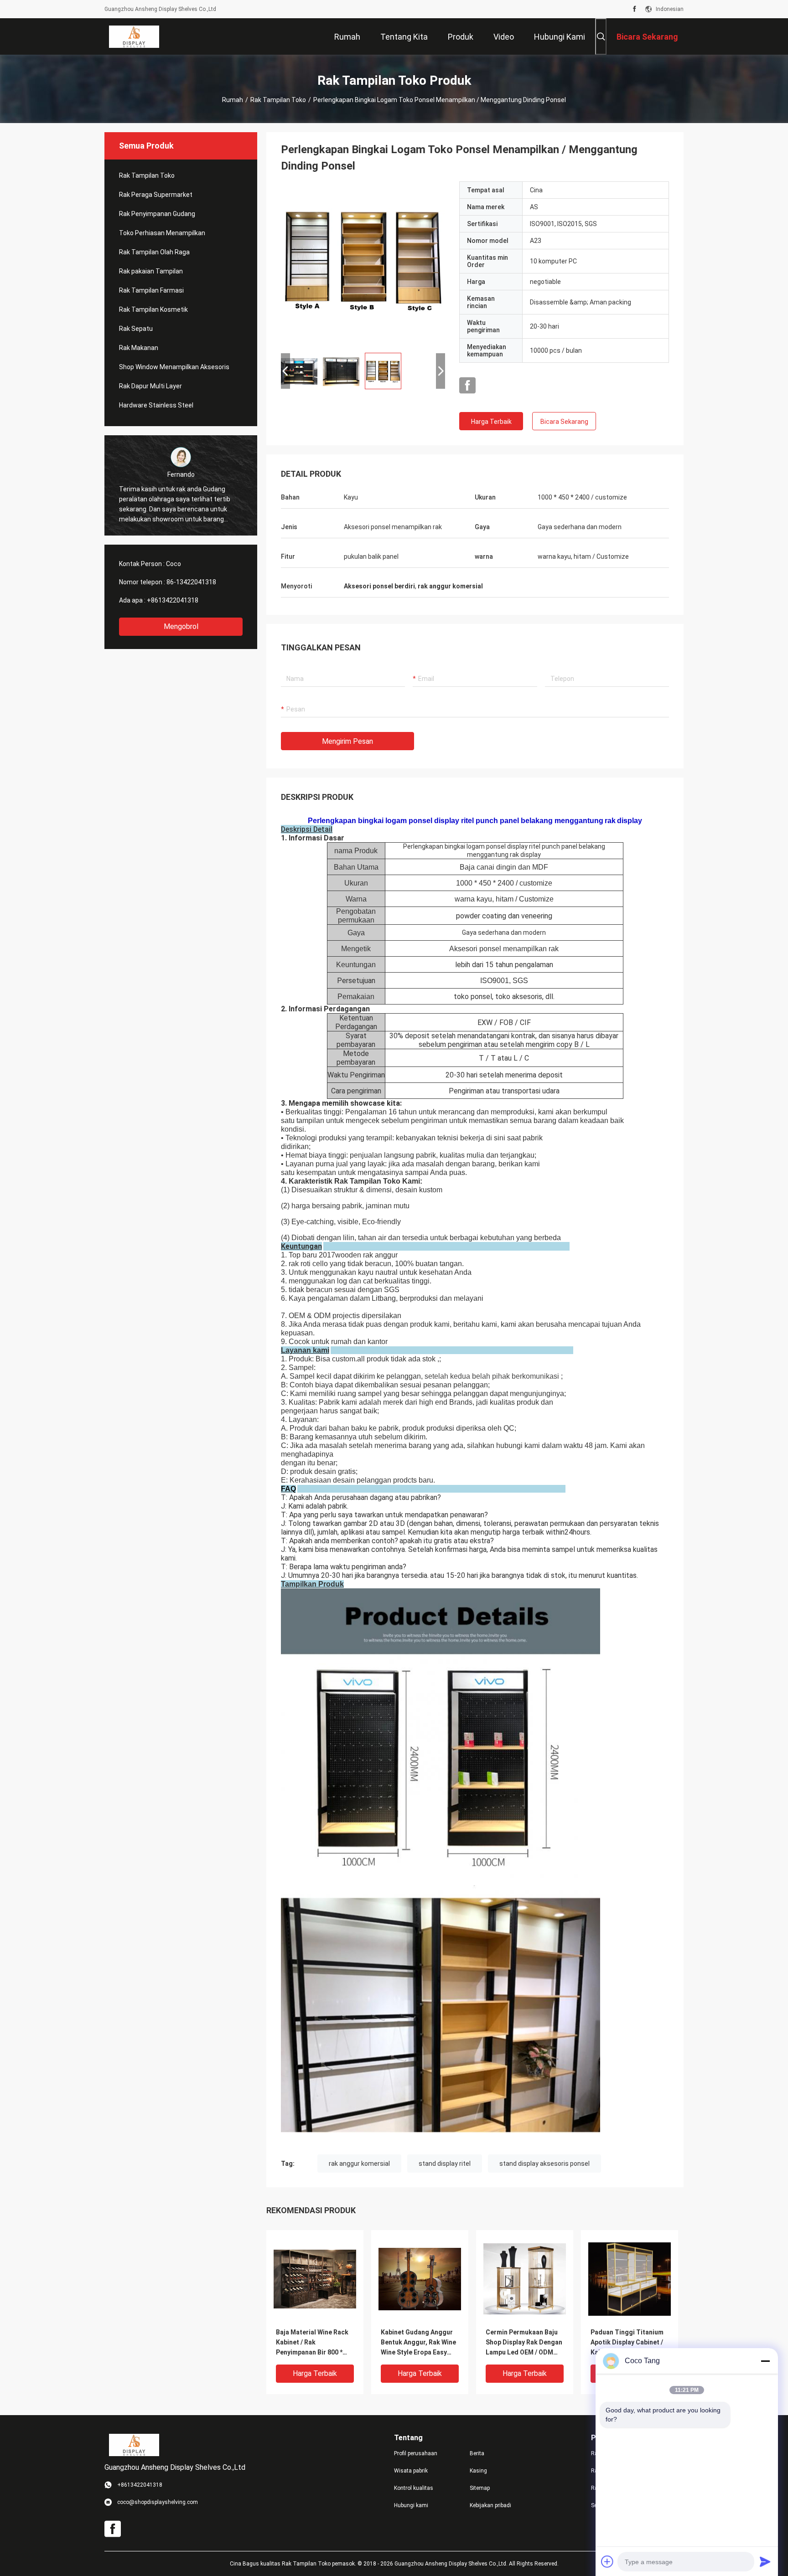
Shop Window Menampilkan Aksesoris (174, 367)
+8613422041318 (173, 600)
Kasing (478, 2471)
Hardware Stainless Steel (156, 405)
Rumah (233, 100)
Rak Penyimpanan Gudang (157, 214)
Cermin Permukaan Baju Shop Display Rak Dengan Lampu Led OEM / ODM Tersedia (524, 2343)
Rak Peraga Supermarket (156, 195)
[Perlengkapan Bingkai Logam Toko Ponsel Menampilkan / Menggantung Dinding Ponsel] (363, 263)
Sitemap (480, 2488)
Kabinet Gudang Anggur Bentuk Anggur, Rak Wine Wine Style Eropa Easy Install (418, 2343)
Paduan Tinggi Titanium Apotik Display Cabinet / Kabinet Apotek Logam (627, 2342)
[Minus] (765, 2361)
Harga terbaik (491, 422)
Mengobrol (181, 626)
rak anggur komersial (359, 2164)
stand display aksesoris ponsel (544, 2164)
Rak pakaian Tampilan (151, 271)
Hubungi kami (411, 2505)
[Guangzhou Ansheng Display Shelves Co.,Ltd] (134, 36)
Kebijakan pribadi (490, 2505)
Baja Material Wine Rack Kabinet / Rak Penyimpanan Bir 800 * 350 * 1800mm (312, 2343)
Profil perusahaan (416, 2453)
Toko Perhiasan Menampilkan (162, 233)
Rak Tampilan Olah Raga (154, 252)
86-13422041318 (191, 582)
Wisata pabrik (411, 2471)
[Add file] (607, 2561)
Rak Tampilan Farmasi (151, 290)
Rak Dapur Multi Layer (150, 386)
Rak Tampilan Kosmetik (153, 309)
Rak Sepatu (136, 329)
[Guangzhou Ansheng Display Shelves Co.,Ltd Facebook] (635, 9)
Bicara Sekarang (564, 422)
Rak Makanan (139, 348)
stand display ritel (445, 2164)
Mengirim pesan (347, 741)
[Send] (765, 2561)
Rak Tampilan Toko (278, 100)
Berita (477, 2453)
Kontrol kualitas (414, 2488)
